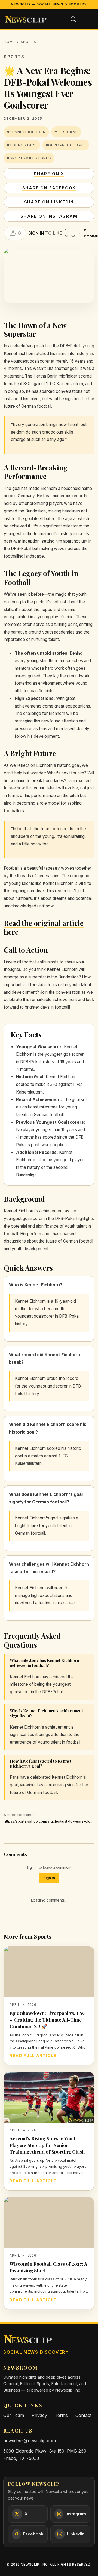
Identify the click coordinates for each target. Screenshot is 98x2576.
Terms (61, 2415)
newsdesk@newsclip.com (30, 2441)
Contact (83, 2415)
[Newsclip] (26, 19)
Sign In (49, 1878)
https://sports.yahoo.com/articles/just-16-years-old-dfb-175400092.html (49, 1821)
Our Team (14, 2415)
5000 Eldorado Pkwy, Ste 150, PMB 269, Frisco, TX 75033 (45, 2455)
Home (9, 42)
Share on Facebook (49, 188)
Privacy (39, 2415)
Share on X (49, 174)
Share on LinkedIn (49, 202)
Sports (28, 42)
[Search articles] (73, 19)
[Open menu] (88, 19)
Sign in (36, 233)
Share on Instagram (49, 216)
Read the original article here (44, 927)
